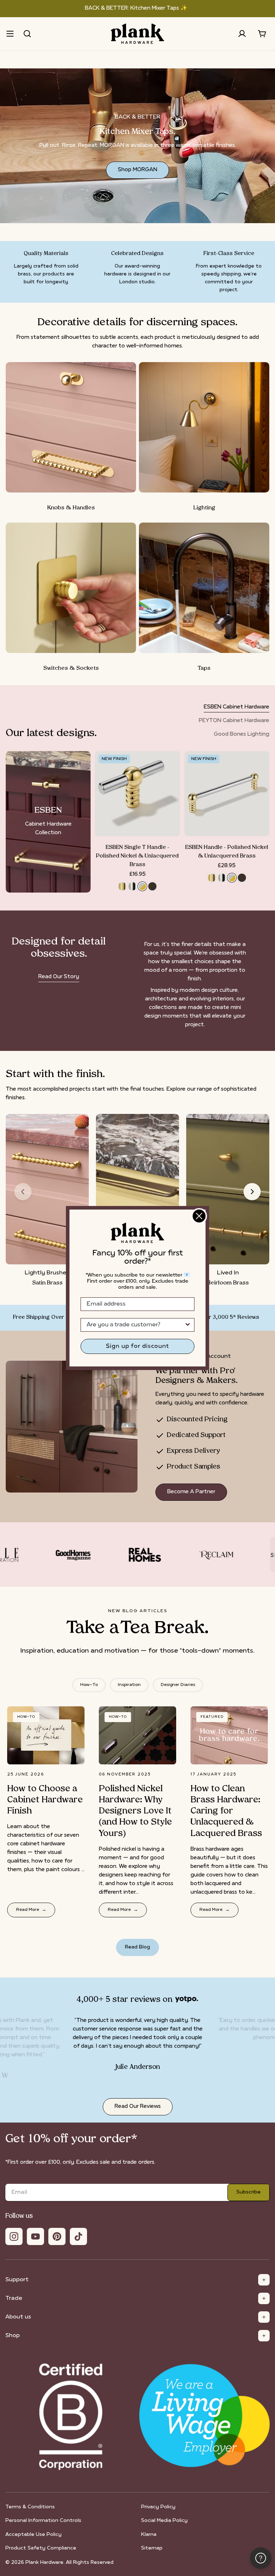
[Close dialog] (199, 1216)
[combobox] (135, 1325)
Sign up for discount (137, 1346)
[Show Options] (188, 1325)
